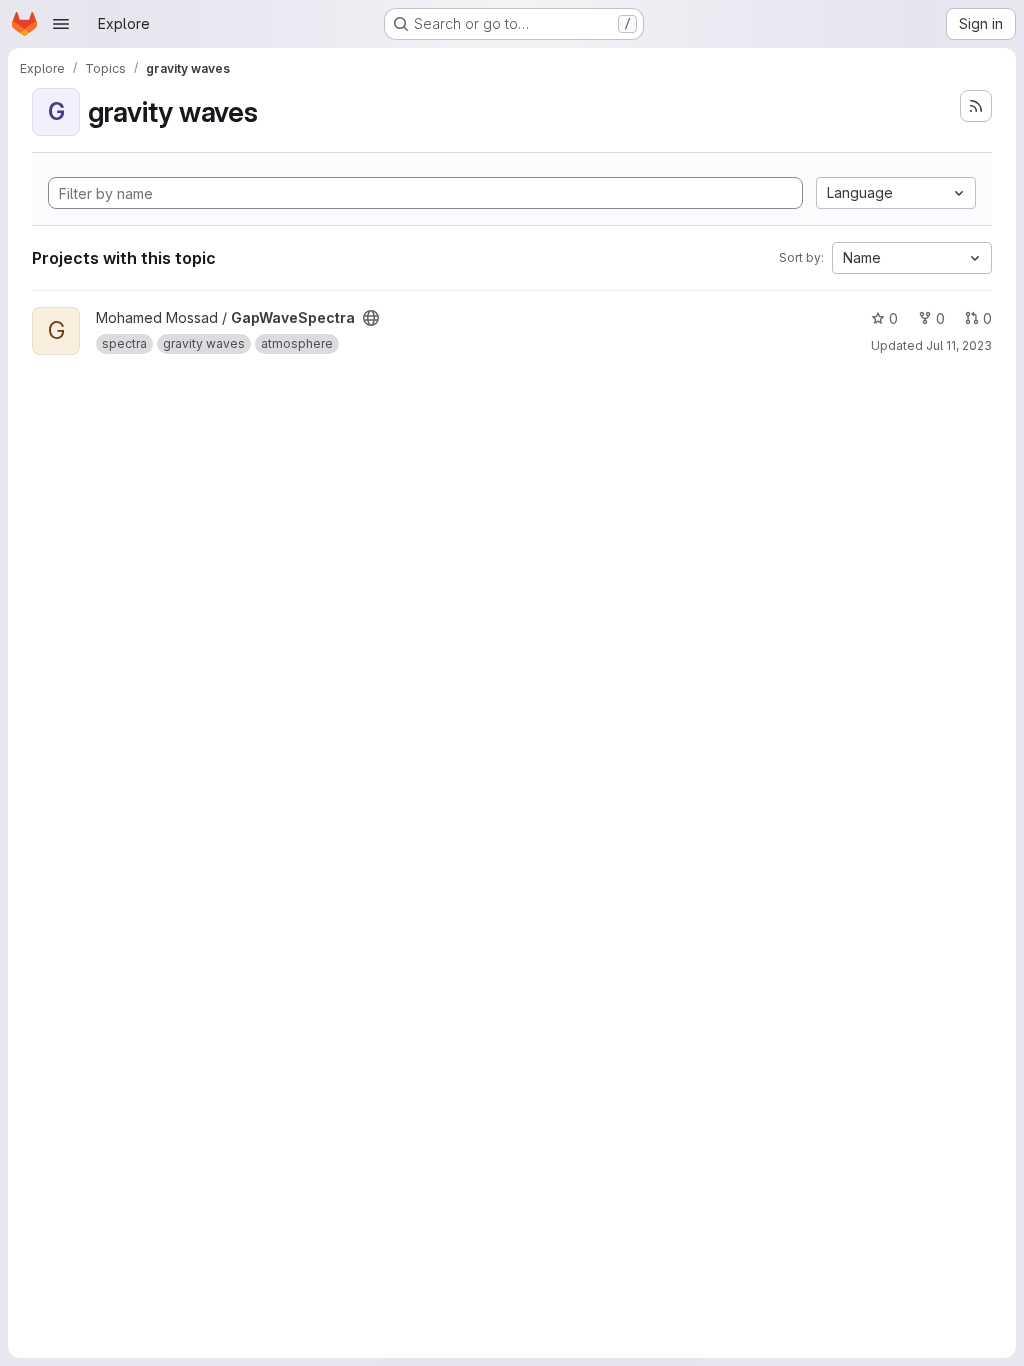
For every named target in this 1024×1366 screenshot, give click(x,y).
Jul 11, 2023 (959, 345)
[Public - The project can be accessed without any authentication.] (371, 318)
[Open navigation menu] (61, 24)
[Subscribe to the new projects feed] (976, 106)
